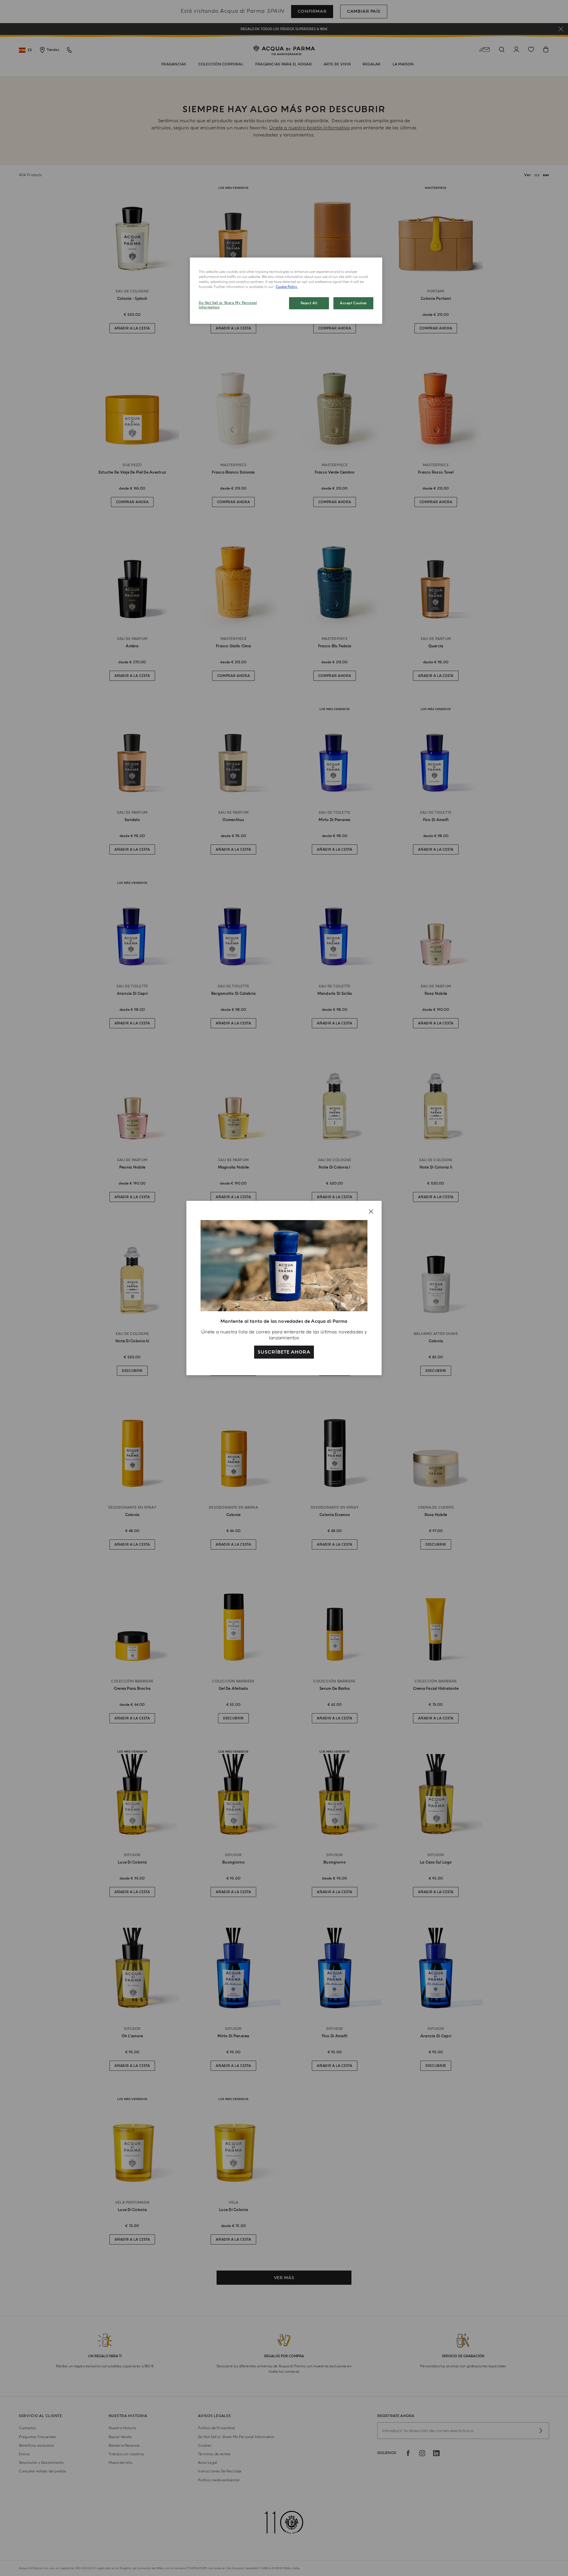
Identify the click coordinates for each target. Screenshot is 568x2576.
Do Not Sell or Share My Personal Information (228, 305)
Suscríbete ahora (284, 1352)
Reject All (309, 303)
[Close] (371, 1211)
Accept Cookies (353, 303)
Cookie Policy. (287, 287)
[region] (286, 291)
